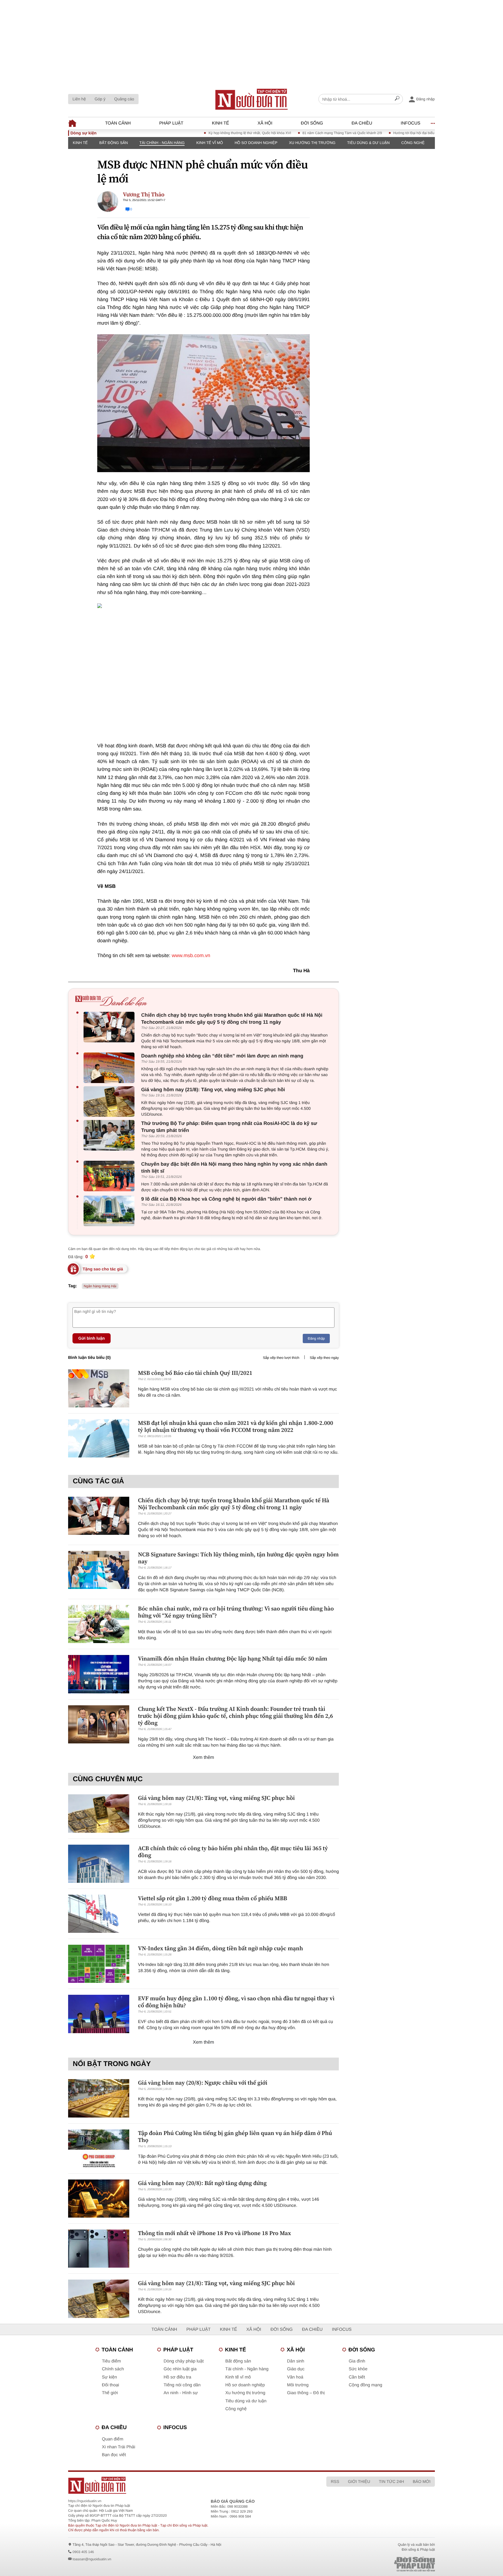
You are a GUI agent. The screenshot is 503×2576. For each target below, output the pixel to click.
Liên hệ (79, 99)
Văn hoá (295, 2377)
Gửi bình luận (92, 1338)
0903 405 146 (83, 2552)
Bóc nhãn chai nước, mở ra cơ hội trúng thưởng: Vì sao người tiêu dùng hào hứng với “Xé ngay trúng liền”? (236, 1612)
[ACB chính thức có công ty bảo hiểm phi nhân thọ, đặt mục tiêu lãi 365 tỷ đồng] (99, 1864)
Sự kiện (109, 2377)
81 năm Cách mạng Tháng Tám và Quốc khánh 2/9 (294, 133)
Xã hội (265, 123)
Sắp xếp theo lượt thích (281, 1358)
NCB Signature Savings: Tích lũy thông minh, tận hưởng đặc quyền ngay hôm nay (238, 1558)
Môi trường (298, 2385)
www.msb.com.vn (191, 955)
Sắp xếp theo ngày (324, 1358)
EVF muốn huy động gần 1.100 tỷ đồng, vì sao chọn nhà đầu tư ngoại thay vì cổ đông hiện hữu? (236, 2002)
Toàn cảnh (118, 123)
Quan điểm (113, 2439)
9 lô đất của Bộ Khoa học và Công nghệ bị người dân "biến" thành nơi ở (226, 1199)
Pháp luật (171, 123)
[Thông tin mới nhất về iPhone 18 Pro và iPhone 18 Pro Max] (99, 2249)
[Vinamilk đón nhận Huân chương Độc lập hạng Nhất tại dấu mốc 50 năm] (99, 1674)
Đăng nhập (316, 1338)
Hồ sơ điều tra (177, 2377)
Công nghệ (413, 143)
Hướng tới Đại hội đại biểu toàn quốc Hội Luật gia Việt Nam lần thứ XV (400, 133)
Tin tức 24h (392, 2481)
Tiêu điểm (111, 2361)
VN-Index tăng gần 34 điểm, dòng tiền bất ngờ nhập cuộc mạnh (220, 1948)
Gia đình (357, 2361)
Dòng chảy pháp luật (184, 2361)
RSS (335, 2481)
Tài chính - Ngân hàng (162, 143)
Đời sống (312, 123)
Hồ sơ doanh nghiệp (256, 143)
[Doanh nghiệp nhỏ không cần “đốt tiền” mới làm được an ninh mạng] (110, 1068)
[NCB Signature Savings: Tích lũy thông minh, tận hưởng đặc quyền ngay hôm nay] (99, 1570)
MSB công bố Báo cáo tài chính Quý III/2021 (195, 1373)
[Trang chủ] (251, 99)
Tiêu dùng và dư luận (246, 2401)
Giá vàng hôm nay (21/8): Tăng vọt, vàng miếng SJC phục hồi (213, 1090)
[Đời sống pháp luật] (374, 2564)
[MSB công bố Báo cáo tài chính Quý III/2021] (99, 1388)
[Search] (397, 99)
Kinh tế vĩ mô (210, 143)
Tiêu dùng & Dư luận (368, 143)
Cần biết (357, 2377)
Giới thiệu (359, 2481)
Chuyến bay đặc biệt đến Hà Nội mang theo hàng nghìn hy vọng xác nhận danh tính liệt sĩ (234, 1168)
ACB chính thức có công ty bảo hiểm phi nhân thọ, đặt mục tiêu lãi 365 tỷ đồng (233, 1852)
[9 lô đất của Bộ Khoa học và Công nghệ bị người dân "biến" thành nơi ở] (110, 1211)
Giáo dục (296, 2369)
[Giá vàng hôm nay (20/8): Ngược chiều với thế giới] (99, 2098)
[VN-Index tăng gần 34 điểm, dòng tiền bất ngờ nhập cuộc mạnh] (99, 1964)
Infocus (411, 123)
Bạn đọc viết (114, 2455)
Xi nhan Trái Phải (118, 2447)
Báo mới (422, 2481)
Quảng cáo (124, 99)
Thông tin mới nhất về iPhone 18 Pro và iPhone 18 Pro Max (215, 2233)
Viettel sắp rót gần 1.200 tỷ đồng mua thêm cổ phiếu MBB (213, 1898)
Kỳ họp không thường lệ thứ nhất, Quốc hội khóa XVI (201, 133)
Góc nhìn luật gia (180, 2369)
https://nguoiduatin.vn (85, 2501)
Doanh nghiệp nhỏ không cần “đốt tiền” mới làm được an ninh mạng (222, 1056)
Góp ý (100, 99)
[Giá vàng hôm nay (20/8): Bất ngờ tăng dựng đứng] (99, 2199)
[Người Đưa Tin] (175, 2485)
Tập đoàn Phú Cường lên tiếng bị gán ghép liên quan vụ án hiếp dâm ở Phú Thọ (235, 2136)
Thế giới (110, 2393)
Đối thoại (110, 2385)
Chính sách (113, 2369)
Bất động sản (114, 143)
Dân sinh (296, 2361)
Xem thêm (204, 1758)
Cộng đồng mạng (365, 2385)
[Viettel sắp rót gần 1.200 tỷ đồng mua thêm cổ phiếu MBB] (99, 1914)
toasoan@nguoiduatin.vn (92, 2559)
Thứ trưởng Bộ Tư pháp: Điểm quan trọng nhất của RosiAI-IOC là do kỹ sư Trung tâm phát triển (229, 1127)
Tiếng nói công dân (182, 2385)
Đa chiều (362, 123)
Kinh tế (220, 123)
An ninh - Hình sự (181, 2393)
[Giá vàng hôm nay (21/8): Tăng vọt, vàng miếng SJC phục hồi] (110, 1102)
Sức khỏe (358, 2369)
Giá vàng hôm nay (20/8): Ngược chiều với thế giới (203, 2083)
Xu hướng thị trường (312, 143)
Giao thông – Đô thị (306, 2393)
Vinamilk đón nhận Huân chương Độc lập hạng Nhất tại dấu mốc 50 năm (233, 1658)
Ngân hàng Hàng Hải (100, 1286)
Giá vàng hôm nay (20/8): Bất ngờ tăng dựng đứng (202, 2183)
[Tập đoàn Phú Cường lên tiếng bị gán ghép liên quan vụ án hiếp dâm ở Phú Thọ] (99, 2149)
